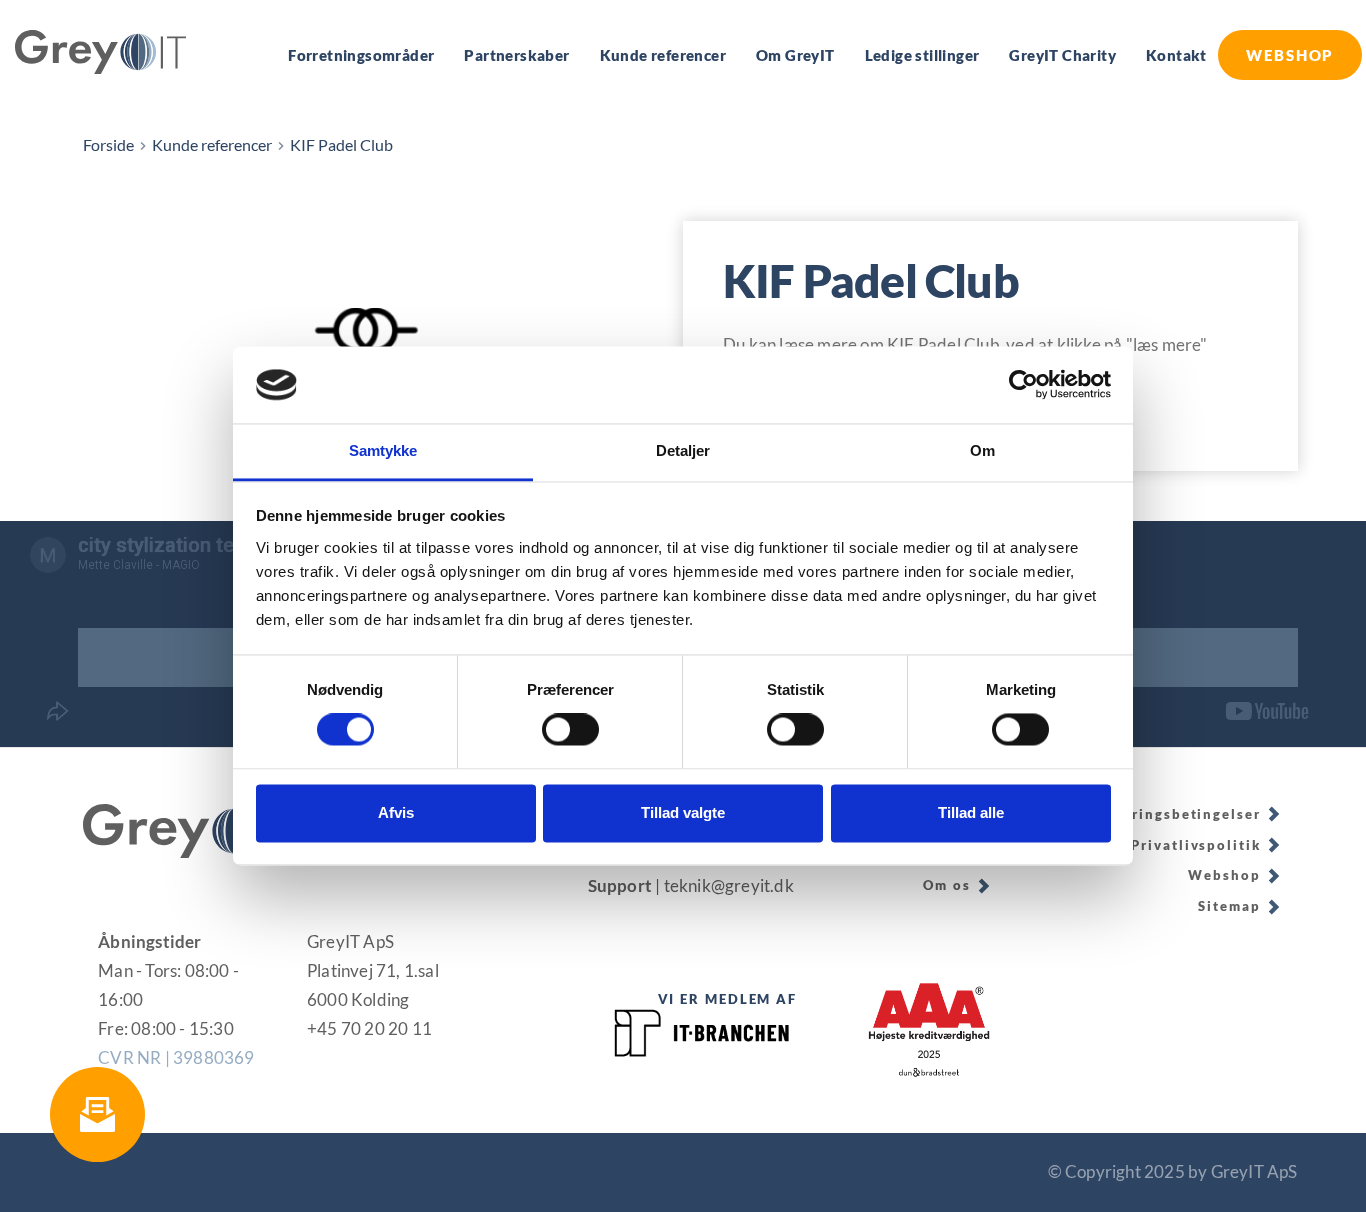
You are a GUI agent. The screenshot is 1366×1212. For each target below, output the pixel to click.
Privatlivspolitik (1195, 845)
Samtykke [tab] (383, 450)
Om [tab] (982, 450)
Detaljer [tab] (683, 450)
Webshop (1224, 875)
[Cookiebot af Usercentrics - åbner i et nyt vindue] (1023, 385)
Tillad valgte (683, 812)
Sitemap (1229, 906)
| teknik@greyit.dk (726, 885)
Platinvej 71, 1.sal (373, 970)
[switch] (570, 730)
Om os (947, 885)
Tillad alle (971, 812)
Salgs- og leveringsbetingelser (1142, 814)
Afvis (396, 812)
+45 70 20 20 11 (369, 1028)
